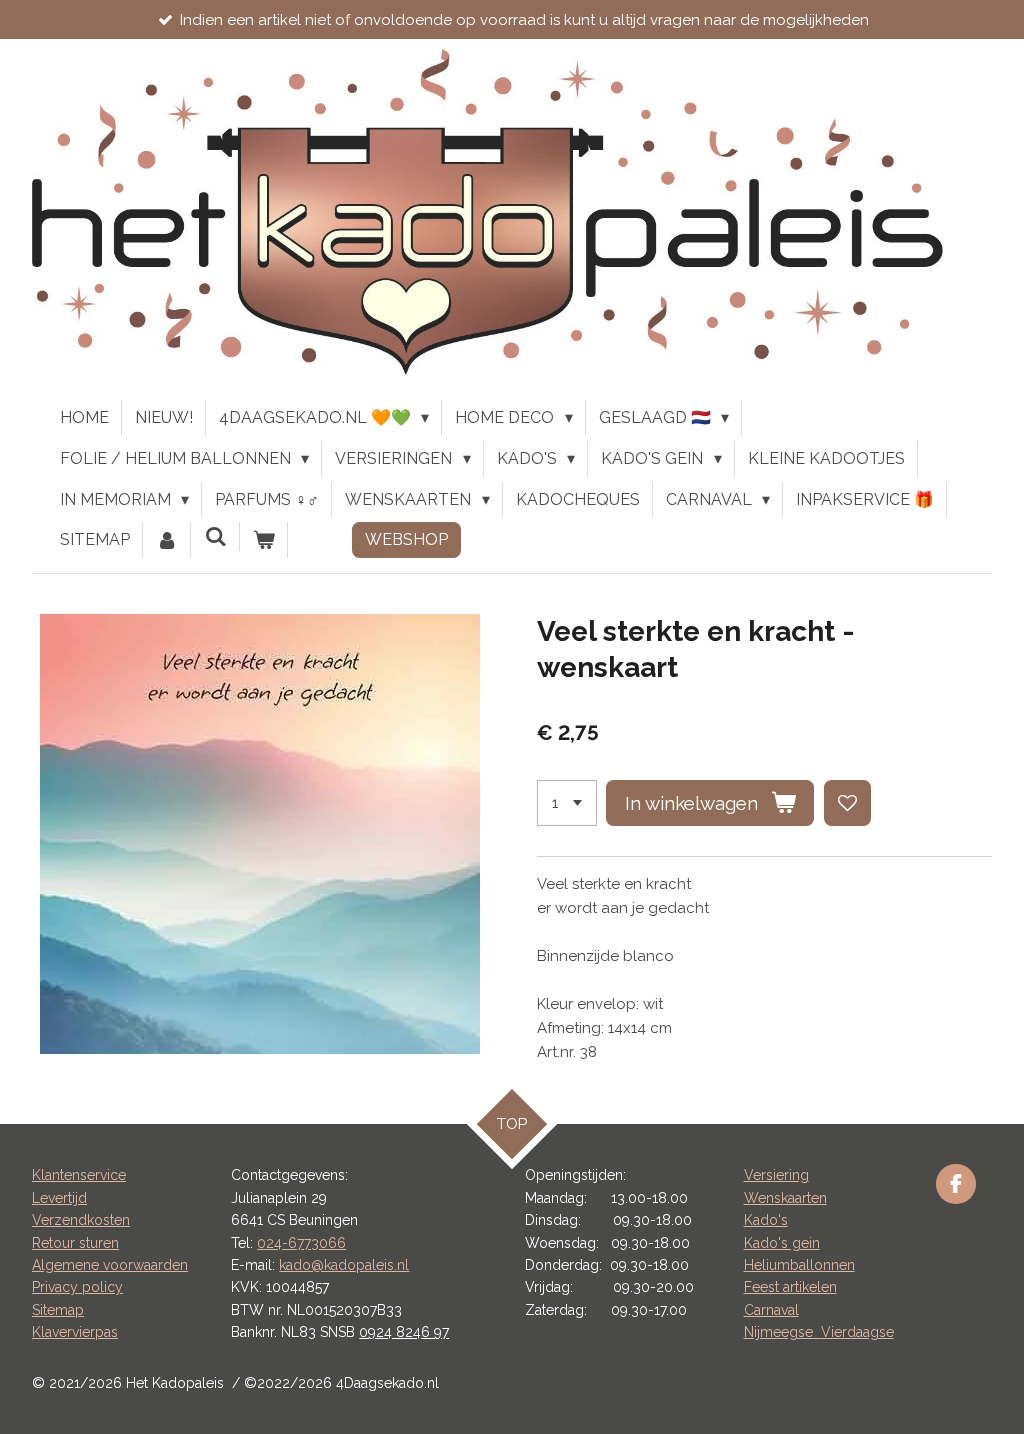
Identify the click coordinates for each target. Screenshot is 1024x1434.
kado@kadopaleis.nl (344, 1265)
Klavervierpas (75, 1332)
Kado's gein (782, 1243)
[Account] (167, 540)
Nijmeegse (782, 1332)
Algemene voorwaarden (110, 1265)
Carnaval (771, 1310)
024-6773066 (301, 1243)
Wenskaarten (785, 1198)
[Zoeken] (215, 536)
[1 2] (567, 803)
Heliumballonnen (799, 1265)
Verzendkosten (81, 1220)
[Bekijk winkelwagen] (264, 540)
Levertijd (59, 1198)
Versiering (776, 1175)
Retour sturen (75, 1243)
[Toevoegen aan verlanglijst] (847, 803)
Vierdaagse (857, 1332)
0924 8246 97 (404, 1332)
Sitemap (58, 1310)
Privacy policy (77, 1287)
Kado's (766, 1220)
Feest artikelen (790, 1287)
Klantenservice (79, 1175)
